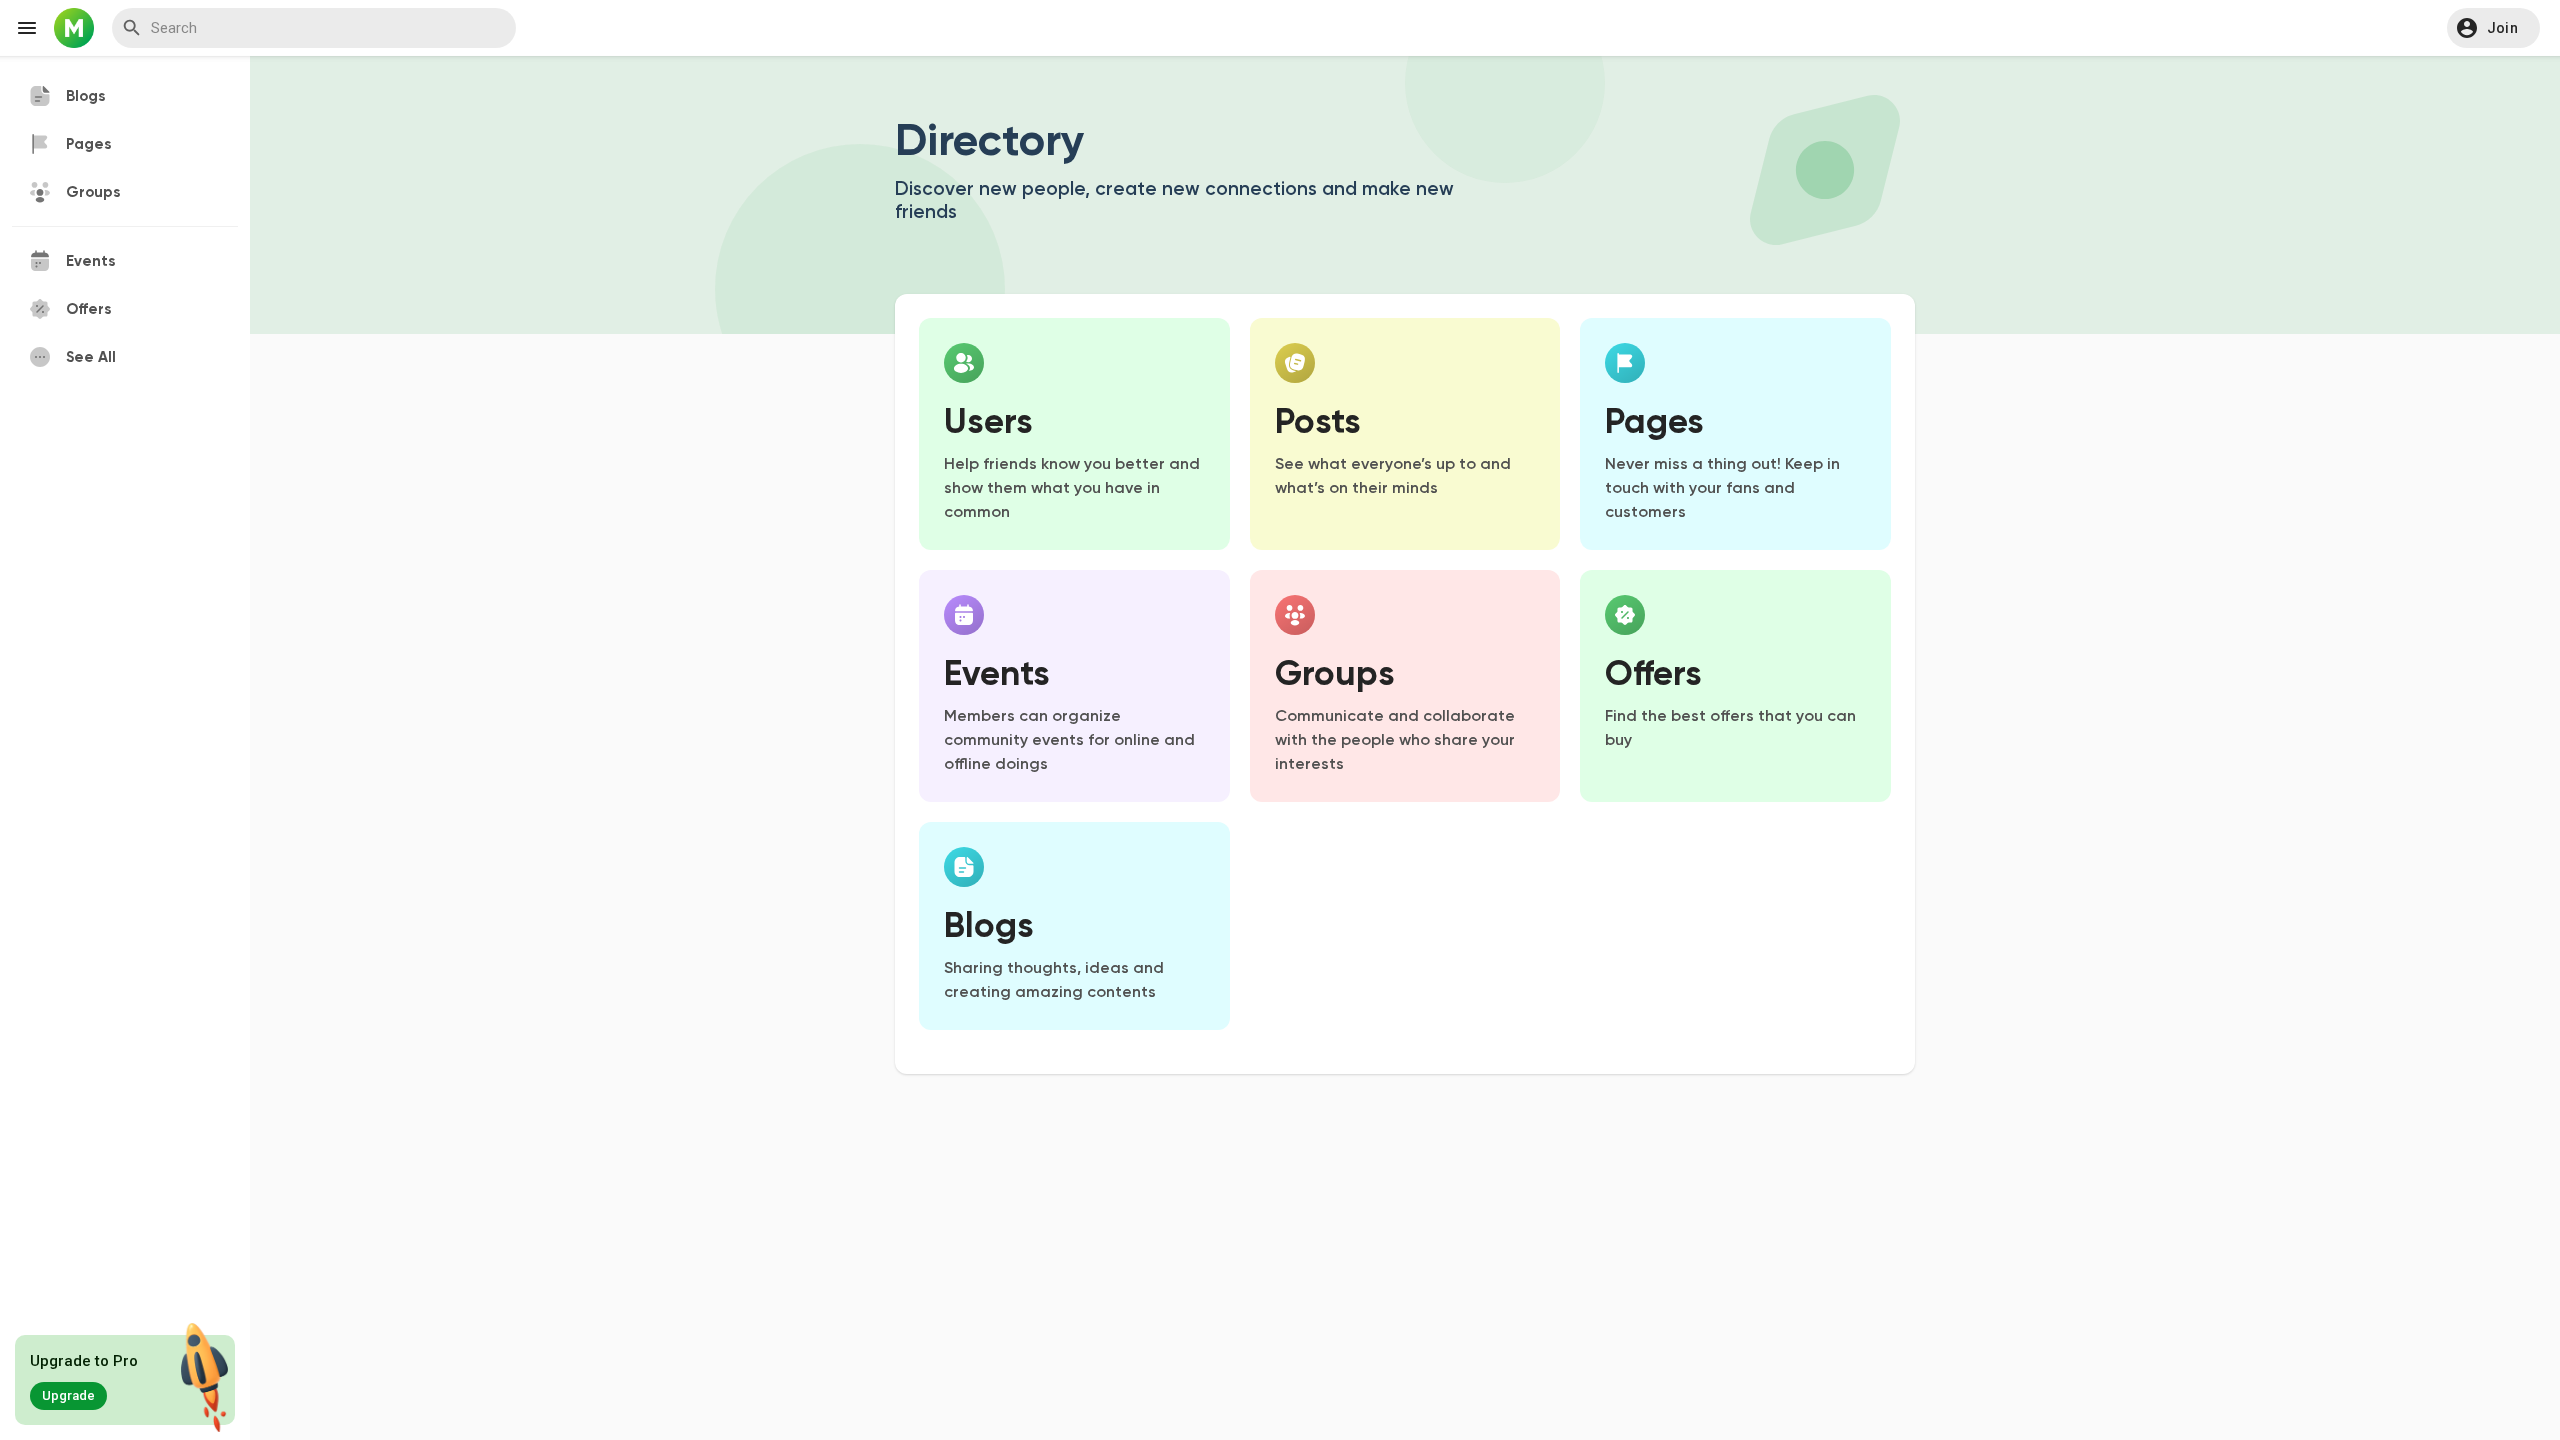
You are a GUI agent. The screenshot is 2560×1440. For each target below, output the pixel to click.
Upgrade (68, 1395)
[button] (2493, 28)
